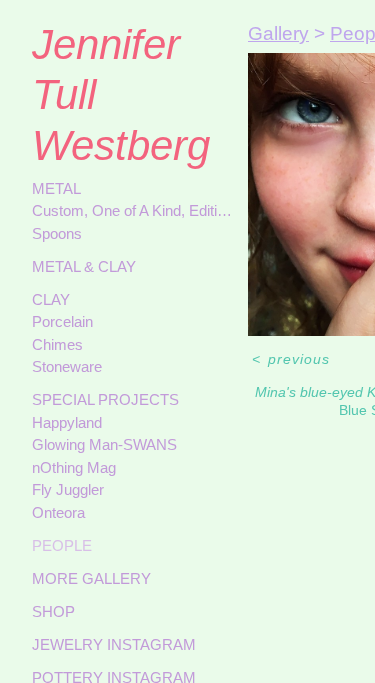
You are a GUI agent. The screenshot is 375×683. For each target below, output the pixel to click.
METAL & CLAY (84, 266)
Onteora (58, 512)
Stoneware (67, 366)
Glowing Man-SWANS (104, 444)
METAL (56, 188)
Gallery (278, 33)
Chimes (57, 344)
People (62, 545)
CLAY (51, 299)
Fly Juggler (68, 489)
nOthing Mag (74, 467)
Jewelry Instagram (114, 644)
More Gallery (91, 578)
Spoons (57, 233)
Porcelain (62, 321)
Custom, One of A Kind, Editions (132, 210)
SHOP (53, 611)
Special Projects (105, 399)
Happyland (67, 422)
